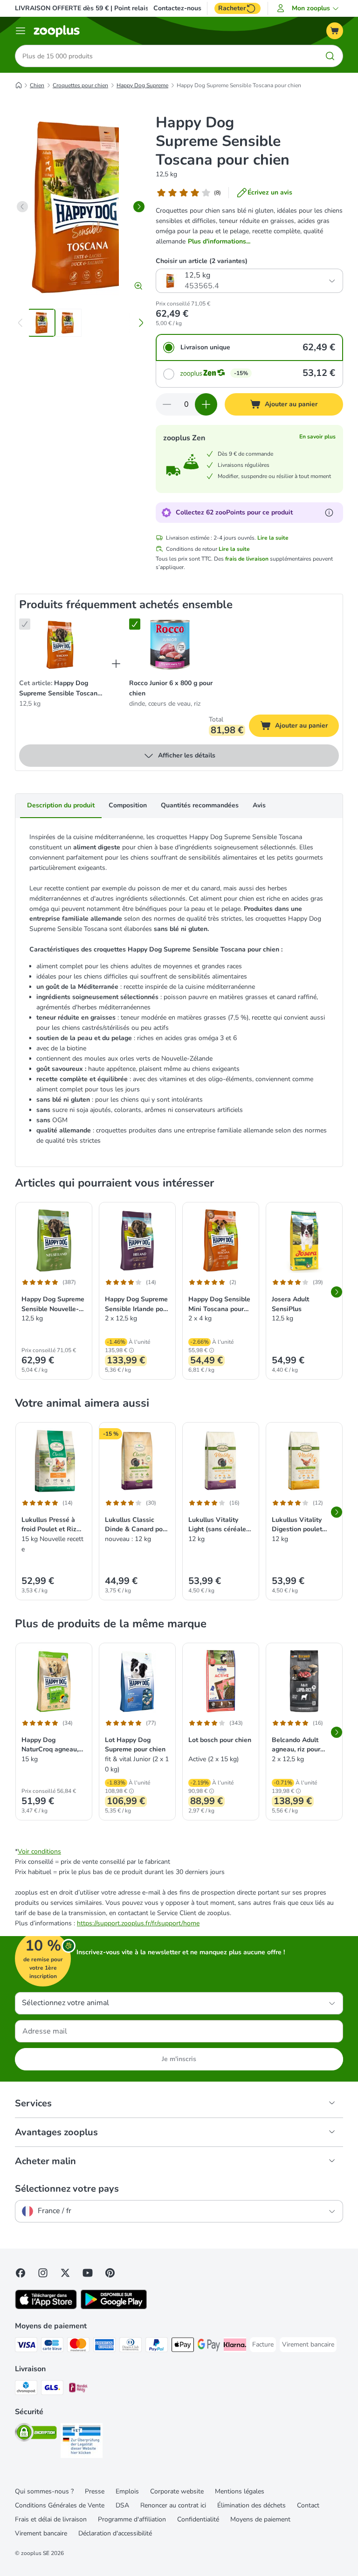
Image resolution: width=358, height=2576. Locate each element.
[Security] (36, 2434)
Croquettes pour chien (80, 85)
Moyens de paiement (260, 2519)
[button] (309, 8)
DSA (122, 2505)
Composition (128, 805)
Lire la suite (273, 538)
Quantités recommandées (200, 805)
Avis (259, 805)
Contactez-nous (177, 8)
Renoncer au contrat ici (173, 2505)
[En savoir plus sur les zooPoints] (329, 513)
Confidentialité (198, 2519)
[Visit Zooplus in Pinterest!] (110, 2273)
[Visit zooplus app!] (46, 2307)
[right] (139, 207)
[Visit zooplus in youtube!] (88, 2273)
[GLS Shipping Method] (52, 2389)
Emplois (127, 2491)
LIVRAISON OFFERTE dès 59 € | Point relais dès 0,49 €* (100, 8)
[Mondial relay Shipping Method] (78, 2389)
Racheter (232, 8)
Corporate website (177, 2491)
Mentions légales (240, 2491)
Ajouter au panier (307, 727)
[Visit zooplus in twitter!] (65, 2273)
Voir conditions (39, 1851)
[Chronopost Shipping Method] (26, 2389)
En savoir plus (317, 437)
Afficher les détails (187, 755)
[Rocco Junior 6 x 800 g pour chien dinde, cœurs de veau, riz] (170, 645)
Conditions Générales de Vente (60, 2505)
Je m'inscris (179, 2059)
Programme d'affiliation (132, 2519)
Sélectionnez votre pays (67, 2189)
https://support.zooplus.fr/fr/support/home (138, 1923)
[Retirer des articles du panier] (167, 404)
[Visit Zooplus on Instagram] (43, 2273)
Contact (308, 2505)
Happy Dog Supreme (142, 85)
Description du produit (61, 805)
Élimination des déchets (251, 2505)
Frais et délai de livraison (51, 2519)
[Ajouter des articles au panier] (206, 404)
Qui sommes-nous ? (44, 2491)
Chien (37, 85)
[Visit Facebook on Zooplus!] (21, 2273)
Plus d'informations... (219, 241)
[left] (22, 207)
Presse (95, 2491)
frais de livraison (247, 559)
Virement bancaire (41, 2533)
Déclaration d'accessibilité (115, 2533)
